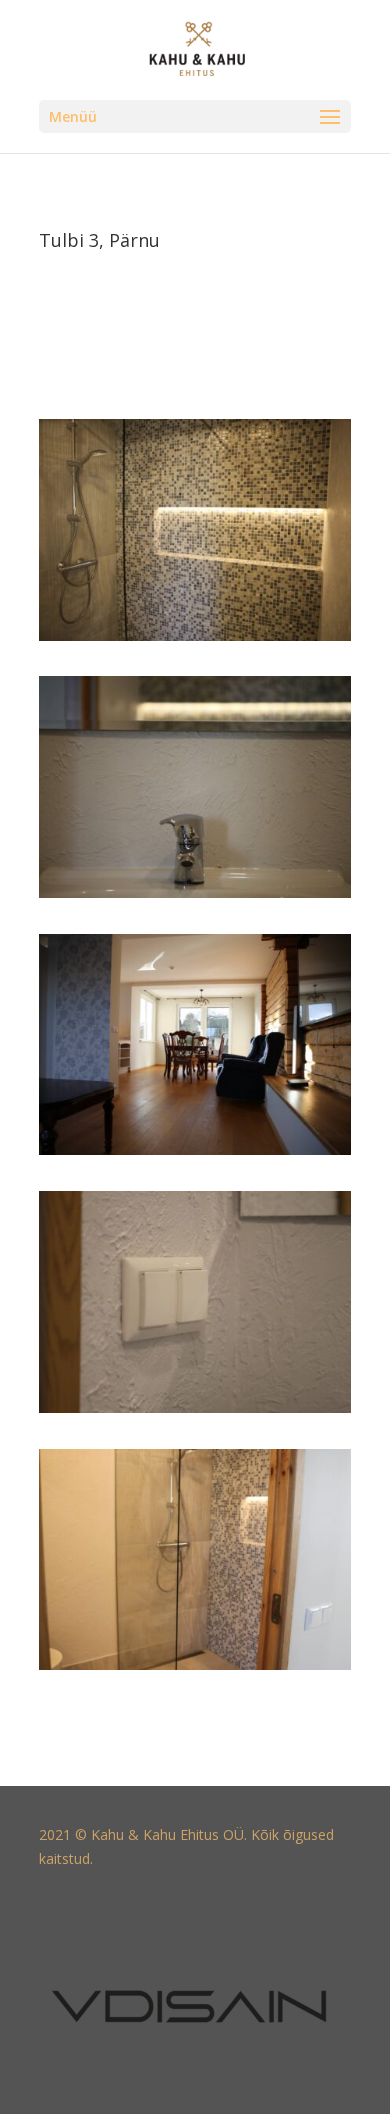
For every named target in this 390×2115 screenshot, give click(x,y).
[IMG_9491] (195, 897)
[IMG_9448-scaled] (195, 1669)
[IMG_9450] (195, 640)
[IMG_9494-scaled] (195, 1412)
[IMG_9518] (195, 1154)
